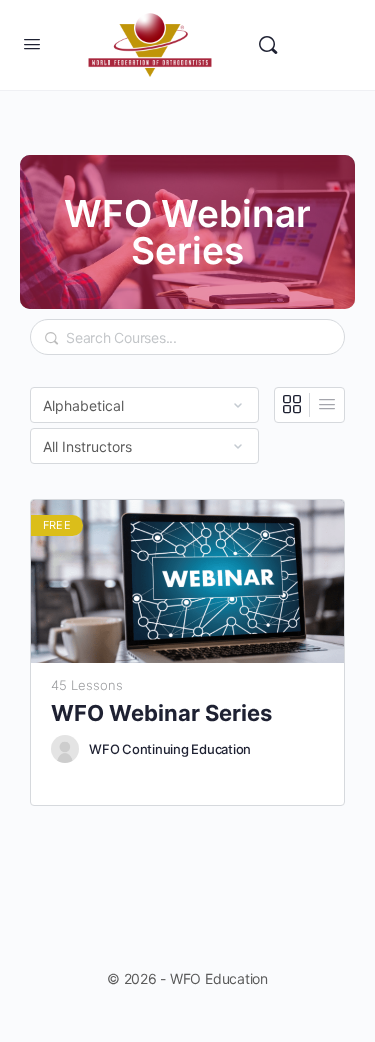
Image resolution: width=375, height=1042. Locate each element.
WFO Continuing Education (170, 749)
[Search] (268, 45)
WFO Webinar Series (161, 713)
